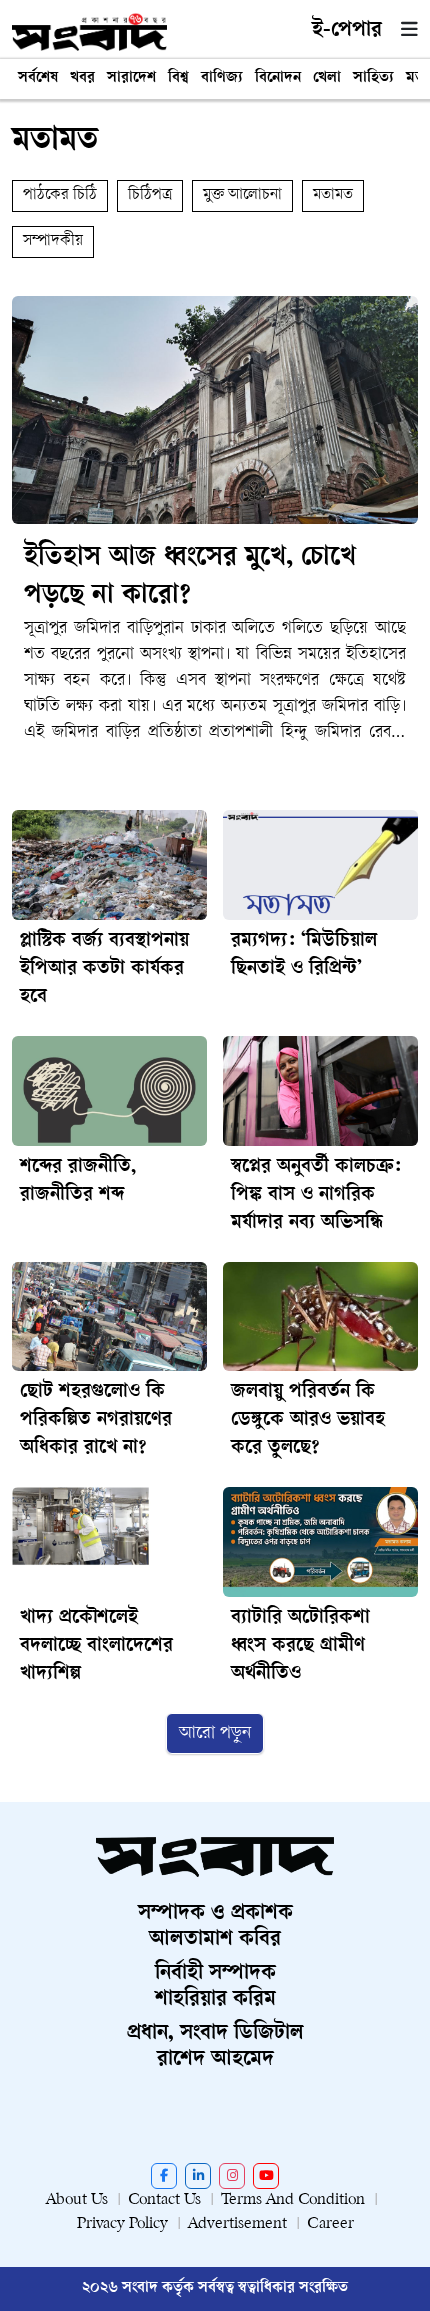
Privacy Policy (122, 2224)
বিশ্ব (178, 78)
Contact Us (164, 2200)
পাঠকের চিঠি (60, 195)
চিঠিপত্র (150, 195)
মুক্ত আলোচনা (242, 195)
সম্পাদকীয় (53, 241)
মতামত (333, 195)
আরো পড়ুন (215, 1733)
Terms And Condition (293, 2200)
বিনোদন (278, 78)
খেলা (327, 78)
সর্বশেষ (38, 78)
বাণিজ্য (222, 78)
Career (330, 2224)
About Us (77, 2200)
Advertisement (237, 2224)
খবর (82, 78)
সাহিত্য (373, 78)
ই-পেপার (347, 31)
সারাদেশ (131, 78)
